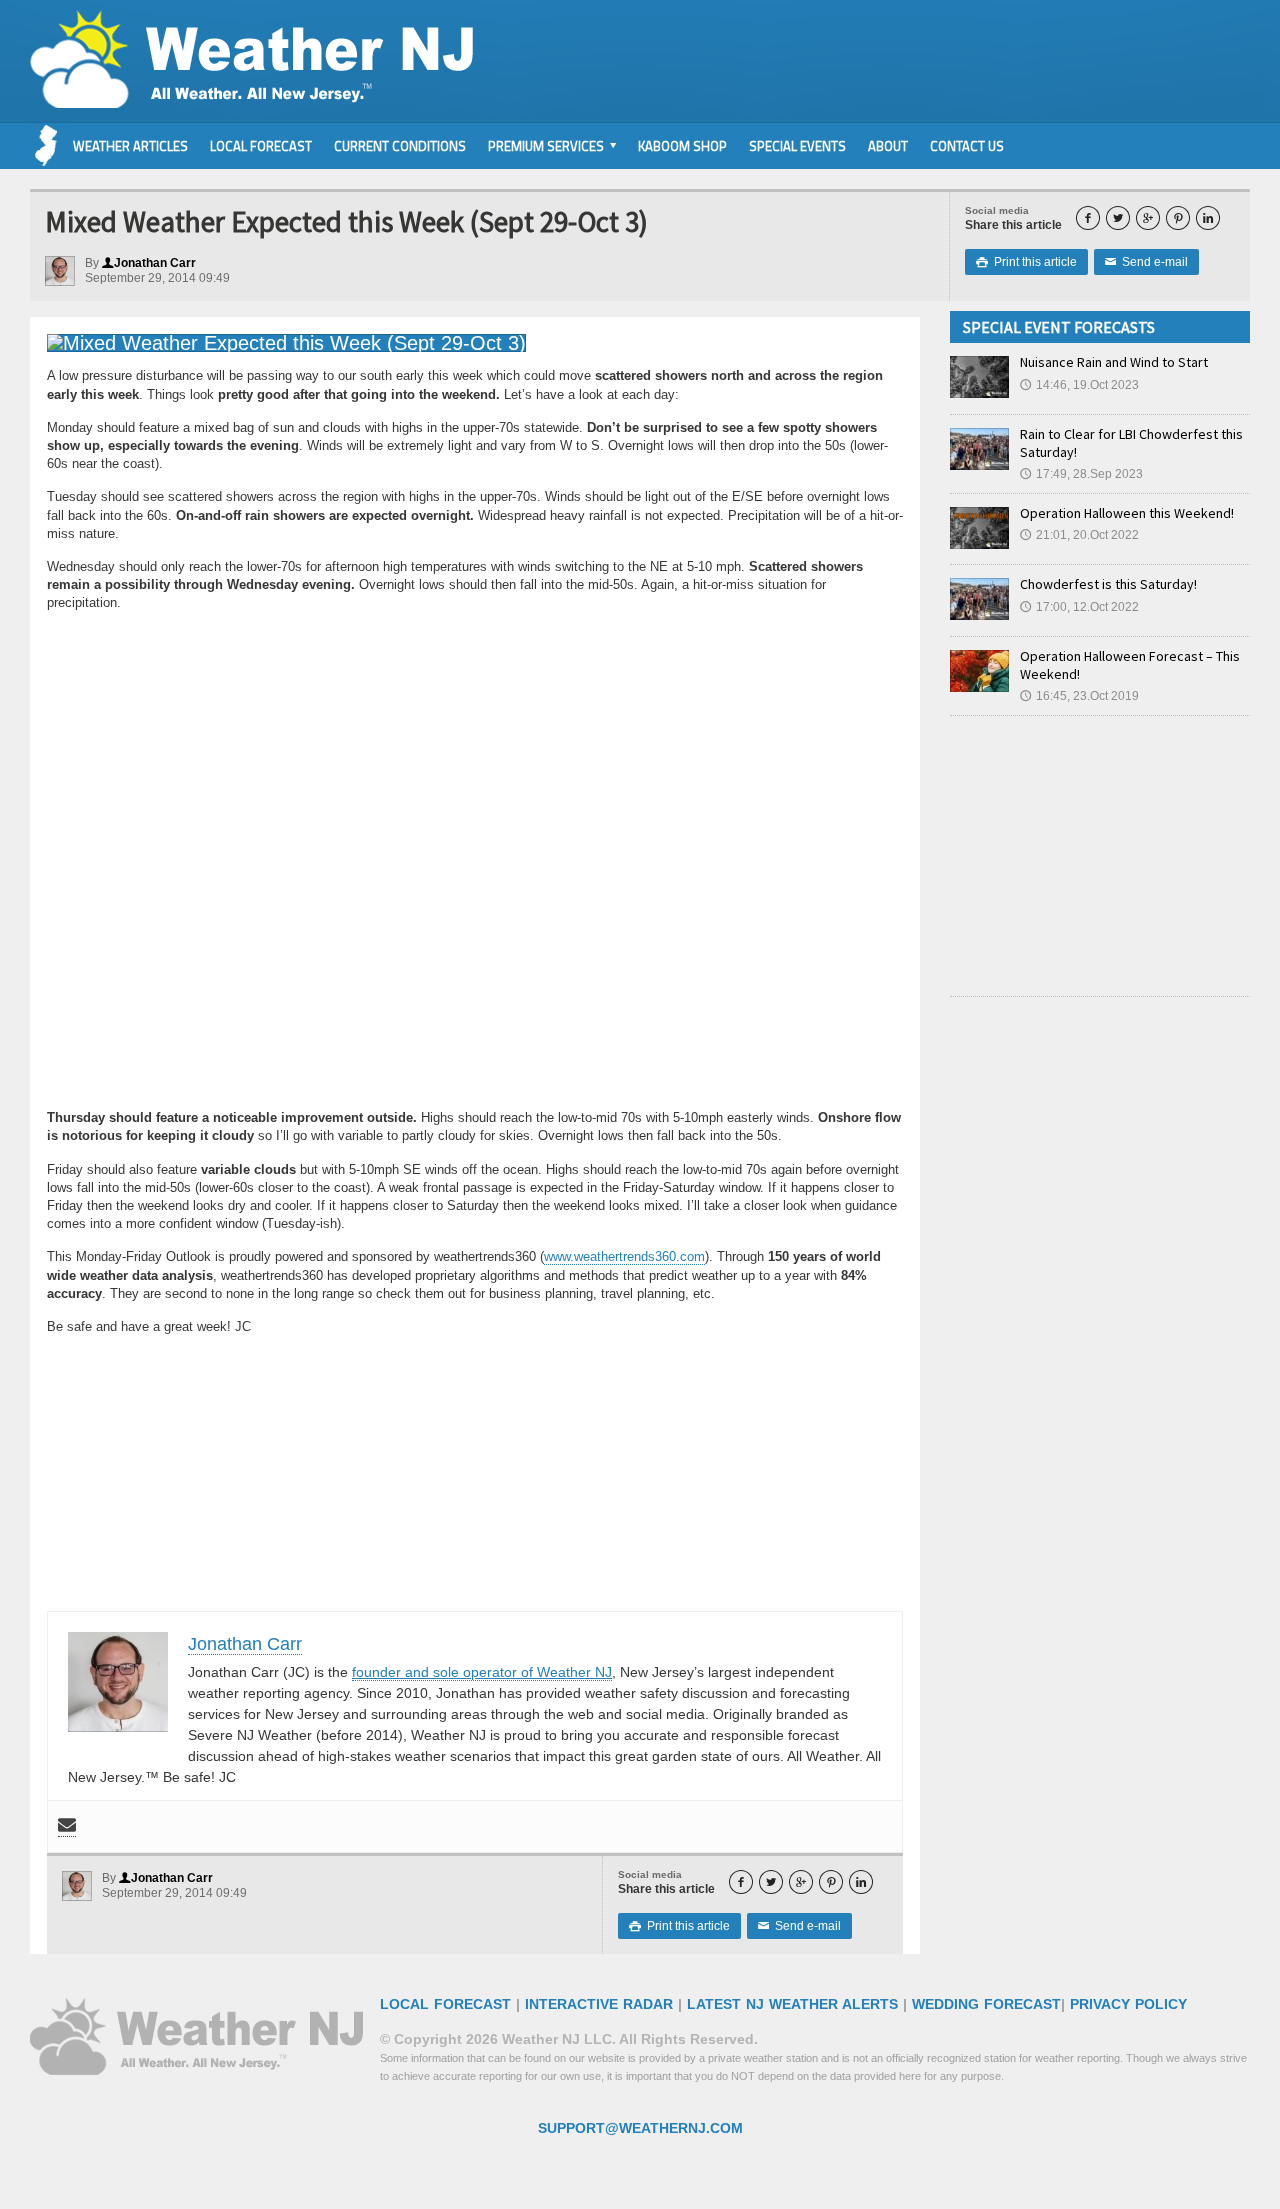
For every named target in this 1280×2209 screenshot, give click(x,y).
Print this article (1026, 262)
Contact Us (967, 146)
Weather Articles (130, 146)
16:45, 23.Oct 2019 (1079, 696)
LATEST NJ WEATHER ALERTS (792, 2004)
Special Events (797, 146)
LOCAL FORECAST (445, 2004)
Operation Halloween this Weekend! (1127, 513)
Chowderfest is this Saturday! (1108, 584)
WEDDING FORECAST (986, 2004)
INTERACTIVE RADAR (599, 2004)
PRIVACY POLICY (1128, 2004)
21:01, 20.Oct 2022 (1079, 535)
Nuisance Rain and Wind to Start (1114, 362)
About (888, 146)
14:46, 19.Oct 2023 (1079, 385)
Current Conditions (400, 146)
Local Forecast (261, 146)
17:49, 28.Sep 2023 (1081, 474)
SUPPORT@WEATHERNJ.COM (640, 2128)
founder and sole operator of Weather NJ (482, 1672)
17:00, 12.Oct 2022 (1079, 607)
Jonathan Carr (149, 263)
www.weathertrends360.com (624, 1256)
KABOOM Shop (682, 146)
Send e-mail (1146, 262)
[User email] (67, 1826)
